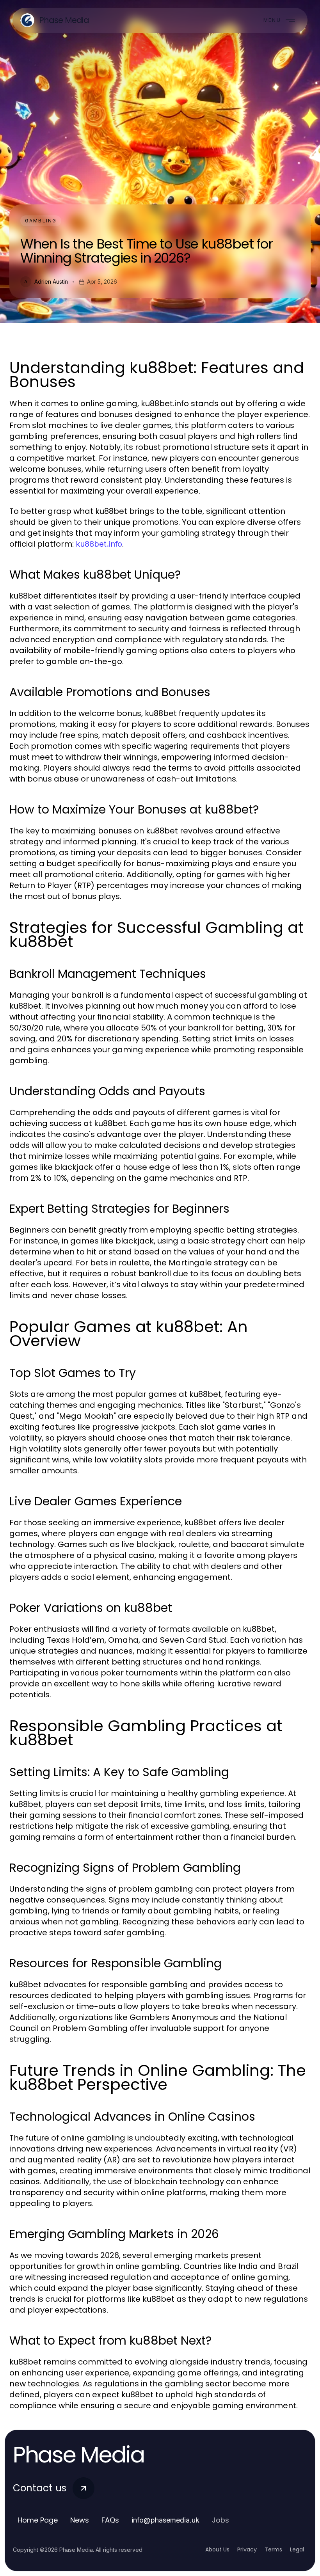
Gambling (41, 221)
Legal (297, 2549)
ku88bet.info (99, 544)
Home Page (38, 2520)
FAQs (110, 2520)
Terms (273, 2549)
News (80, 2520)
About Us (217, 2549)
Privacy (247, 2549)
